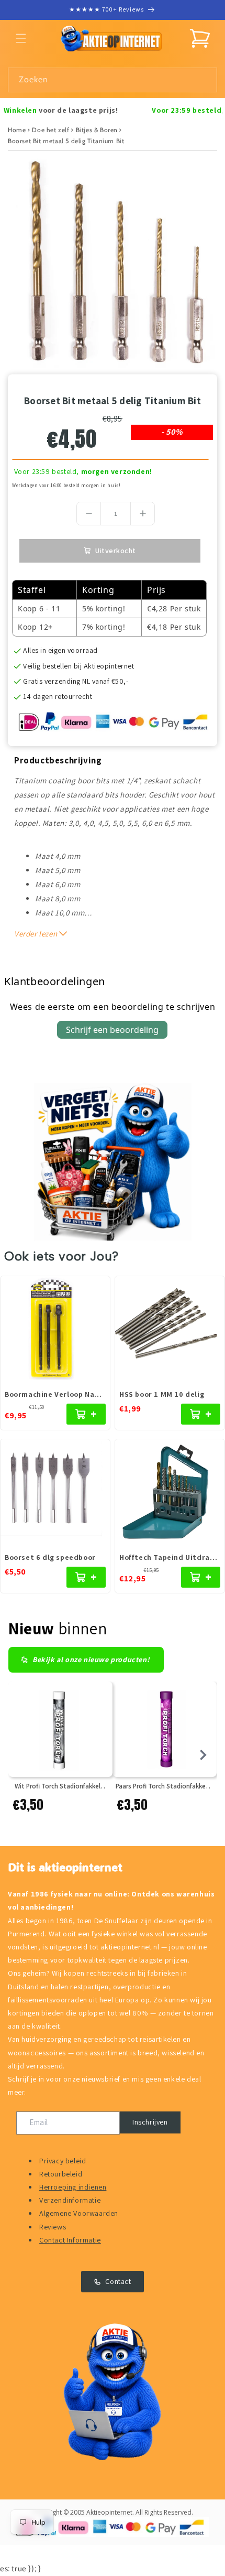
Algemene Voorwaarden (79, 2213)
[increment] (143, 514)
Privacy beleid (63, 2161)
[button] (21, 38)
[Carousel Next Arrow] (203, 1755)
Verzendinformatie (70, 2200)
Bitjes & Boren (97, 130)
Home (17, 130)
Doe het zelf (50, 130)
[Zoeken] (205, 80)
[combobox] (113, 80)
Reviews (53, 2227)
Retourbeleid (61, 2174)
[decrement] (89, 514)
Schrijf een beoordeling (112, 1030)
